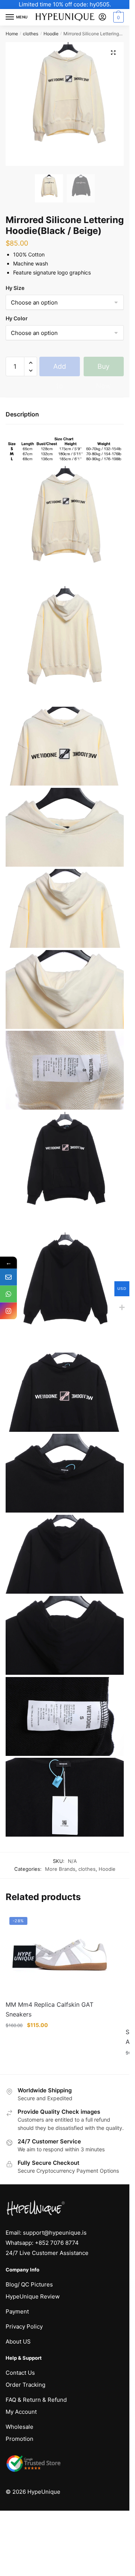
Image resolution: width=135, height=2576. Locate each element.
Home (12, 34)
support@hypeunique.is (55, 2233)
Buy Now (103, 369)
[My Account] (102, 17)
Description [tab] (22, 414)
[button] (113, 53)
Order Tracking (25, 2385)
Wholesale (19, 2427)
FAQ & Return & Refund (36, 2400)
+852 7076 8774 (57, 2243)
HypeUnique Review (33, 2296)
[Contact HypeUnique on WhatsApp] (8, 1294)
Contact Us (20, 2373)
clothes (31, 34)
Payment (17, 2311)
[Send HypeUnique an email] (8, 1277)
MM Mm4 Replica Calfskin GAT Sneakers (49, 2009)
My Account (21, 2412)
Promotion (19, 2439)
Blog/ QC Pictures (29, 2284)
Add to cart (59, 369)
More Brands (60, 1869)
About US (18, 2341)
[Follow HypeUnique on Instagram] (8, 1311)
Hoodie (51, 34)
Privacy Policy (24, 2326)
